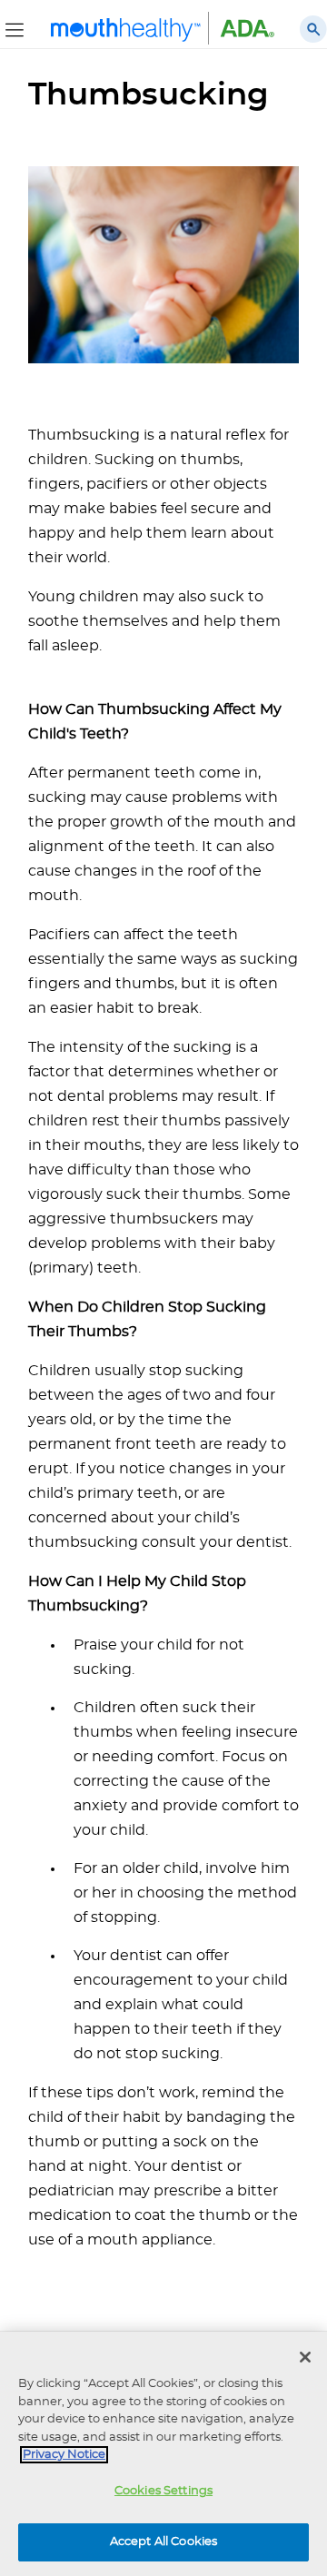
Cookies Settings (163, 2491)
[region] (163, 2454)
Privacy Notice (64, 2455)
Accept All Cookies (163, 2542)
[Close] (305, 2357)
